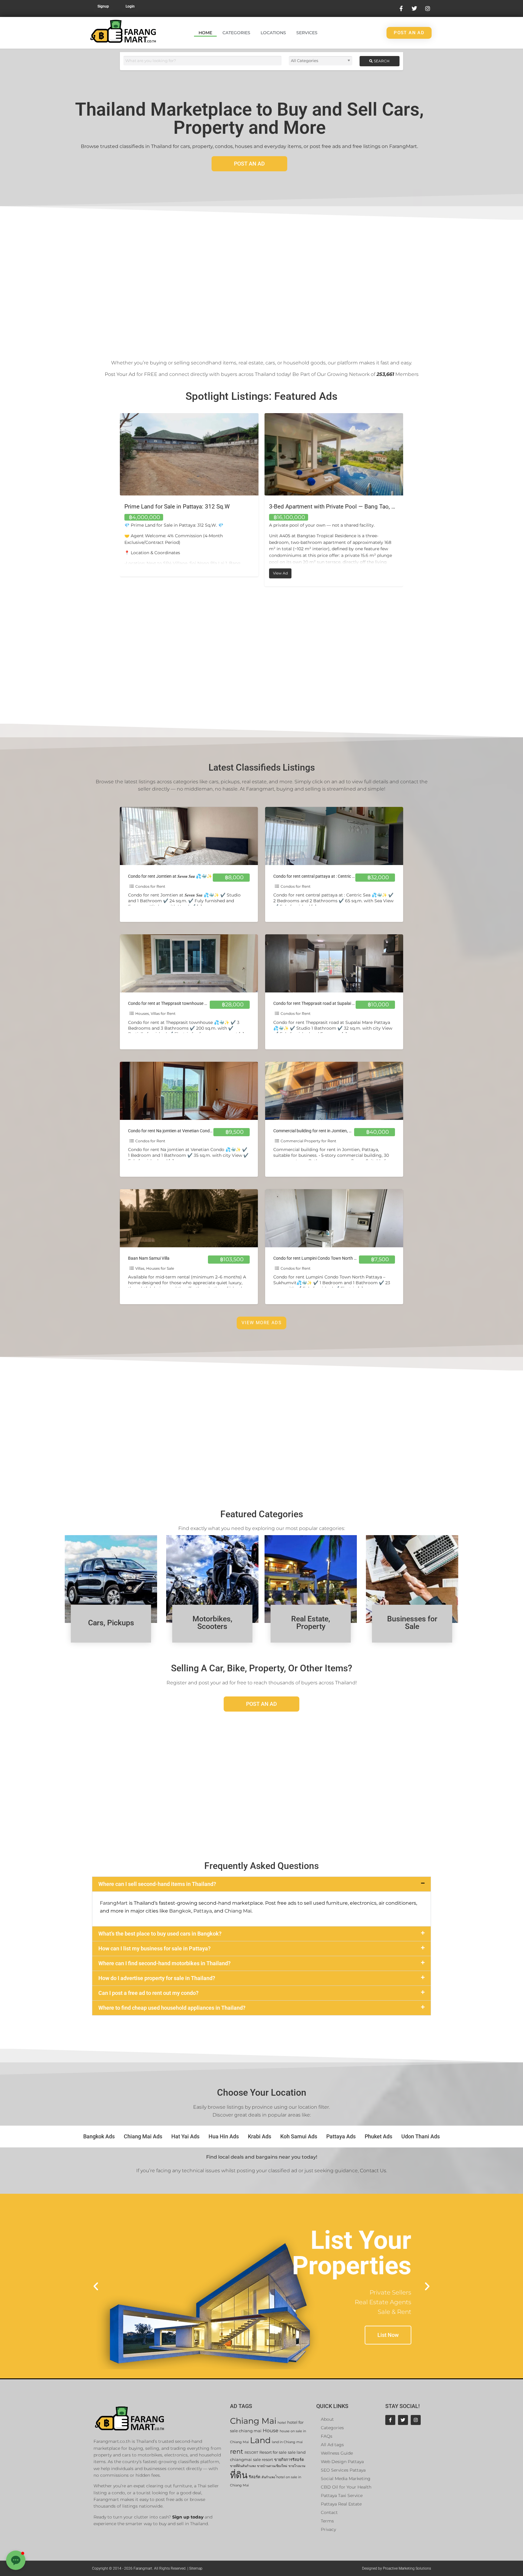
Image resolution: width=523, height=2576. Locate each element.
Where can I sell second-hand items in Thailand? (157, 1884)
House (271, 2431)
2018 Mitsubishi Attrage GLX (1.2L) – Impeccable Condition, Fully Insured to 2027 (375, 507)
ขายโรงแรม (297, 2466)
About (327, 2419)
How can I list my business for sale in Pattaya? (155, 1948)
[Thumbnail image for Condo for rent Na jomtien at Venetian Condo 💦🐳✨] (189, 1091)
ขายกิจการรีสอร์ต (289, 2460)
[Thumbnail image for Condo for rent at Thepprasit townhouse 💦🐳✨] (189, 963)
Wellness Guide (337, 2453)
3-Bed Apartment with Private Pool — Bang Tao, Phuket (194, 507)
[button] (261, 1884)
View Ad (138, 572)
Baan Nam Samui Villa (149, 1258)
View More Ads (261, 1323)
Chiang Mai (238, 1911)
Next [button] (408, 500)
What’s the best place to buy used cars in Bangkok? (160, 1934)
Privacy (328, 2529)
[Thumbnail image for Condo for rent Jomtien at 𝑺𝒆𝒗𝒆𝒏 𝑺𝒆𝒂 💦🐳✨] (189, 836)
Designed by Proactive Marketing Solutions (396, 2568)
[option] (189, 500)
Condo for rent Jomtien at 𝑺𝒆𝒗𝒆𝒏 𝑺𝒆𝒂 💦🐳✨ (170, 876)
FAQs (327, 2436)
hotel (282, 2423)
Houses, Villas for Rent (155, 1013)
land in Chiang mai (287, 2442)
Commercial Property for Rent (308, 1141)
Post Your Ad (120, 374)
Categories (236, 33)
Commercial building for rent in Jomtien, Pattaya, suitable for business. (339, 1131)
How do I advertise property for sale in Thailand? (157, 1978)
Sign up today (188, 2517)
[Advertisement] (261, 280)
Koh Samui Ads (299, 2136)
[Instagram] (416, 2420)
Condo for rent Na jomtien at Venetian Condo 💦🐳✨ (179, 1131)
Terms (327, 2521)
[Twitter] (403, 2420)
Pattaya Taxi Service (342, 2495)
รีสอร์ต (255, 2477)
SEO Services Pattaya (343, 2470)
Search (381, 61)
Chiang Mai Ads (143, 2136)
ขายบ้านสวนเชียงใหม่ (272, 2466)
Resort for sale (273, 2452)
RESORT (251, 2453)
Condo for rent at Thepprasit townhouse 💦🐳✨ (174, 1003)
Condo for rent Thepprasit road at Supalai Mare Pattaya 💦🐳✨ (334, 1003)
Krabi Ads (260, 2136)
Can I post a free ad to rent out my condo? (148, 1993)
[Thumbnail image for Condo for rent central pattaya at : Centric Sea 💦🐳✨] (334, 836)
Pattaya (203, 1911)
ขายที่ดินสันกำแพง (243, 2466)
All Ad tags (332, 2445)
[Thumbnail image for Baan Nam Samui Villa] (189, 1218)
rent (237, 2451)
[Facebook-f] (390, 2420)
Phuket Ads (378, 2136)
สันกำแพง (268, 2477)
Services (307, 33)
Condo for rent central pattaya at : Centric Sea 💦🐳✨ (325, 876)
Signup (103, 6)
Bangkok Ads (99, 2136)
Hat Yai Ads (185, 2136)
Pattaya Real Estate (341, 2504)
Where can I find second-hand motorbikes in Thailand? (164, 1963)
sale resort (263, 2460)
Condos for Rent (150, 886)
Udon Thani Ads (421, 2136)
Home (205, 33)
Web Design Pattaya (342, 2462)
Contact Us (373, 2171)
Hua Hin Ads (224, 2136)
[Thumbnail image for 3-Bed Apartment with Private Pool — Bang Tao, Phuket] (189, 454)
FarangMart (114, 1903)
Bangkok (180, 1911)
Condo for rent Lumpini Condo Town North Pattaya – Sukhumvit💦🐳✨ (342, 1258)
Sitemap (196, 2568)
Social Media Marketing (346, 2479)
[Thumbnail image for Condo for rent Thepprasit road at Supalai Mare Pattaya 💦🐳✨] (334, 963)
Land (260, 2440)
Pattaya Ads (341, 2136)
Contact (329, 2512)
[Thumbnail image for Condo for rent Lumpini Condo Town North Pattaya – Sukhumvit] (334, 1218)
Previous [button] (115, 500)
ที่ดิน (239, 2475)
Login (130, 6)
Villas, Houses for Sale (155, 1268)
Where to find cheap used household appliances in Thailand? (172, 2008)
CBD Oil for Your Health (346, 2487)
